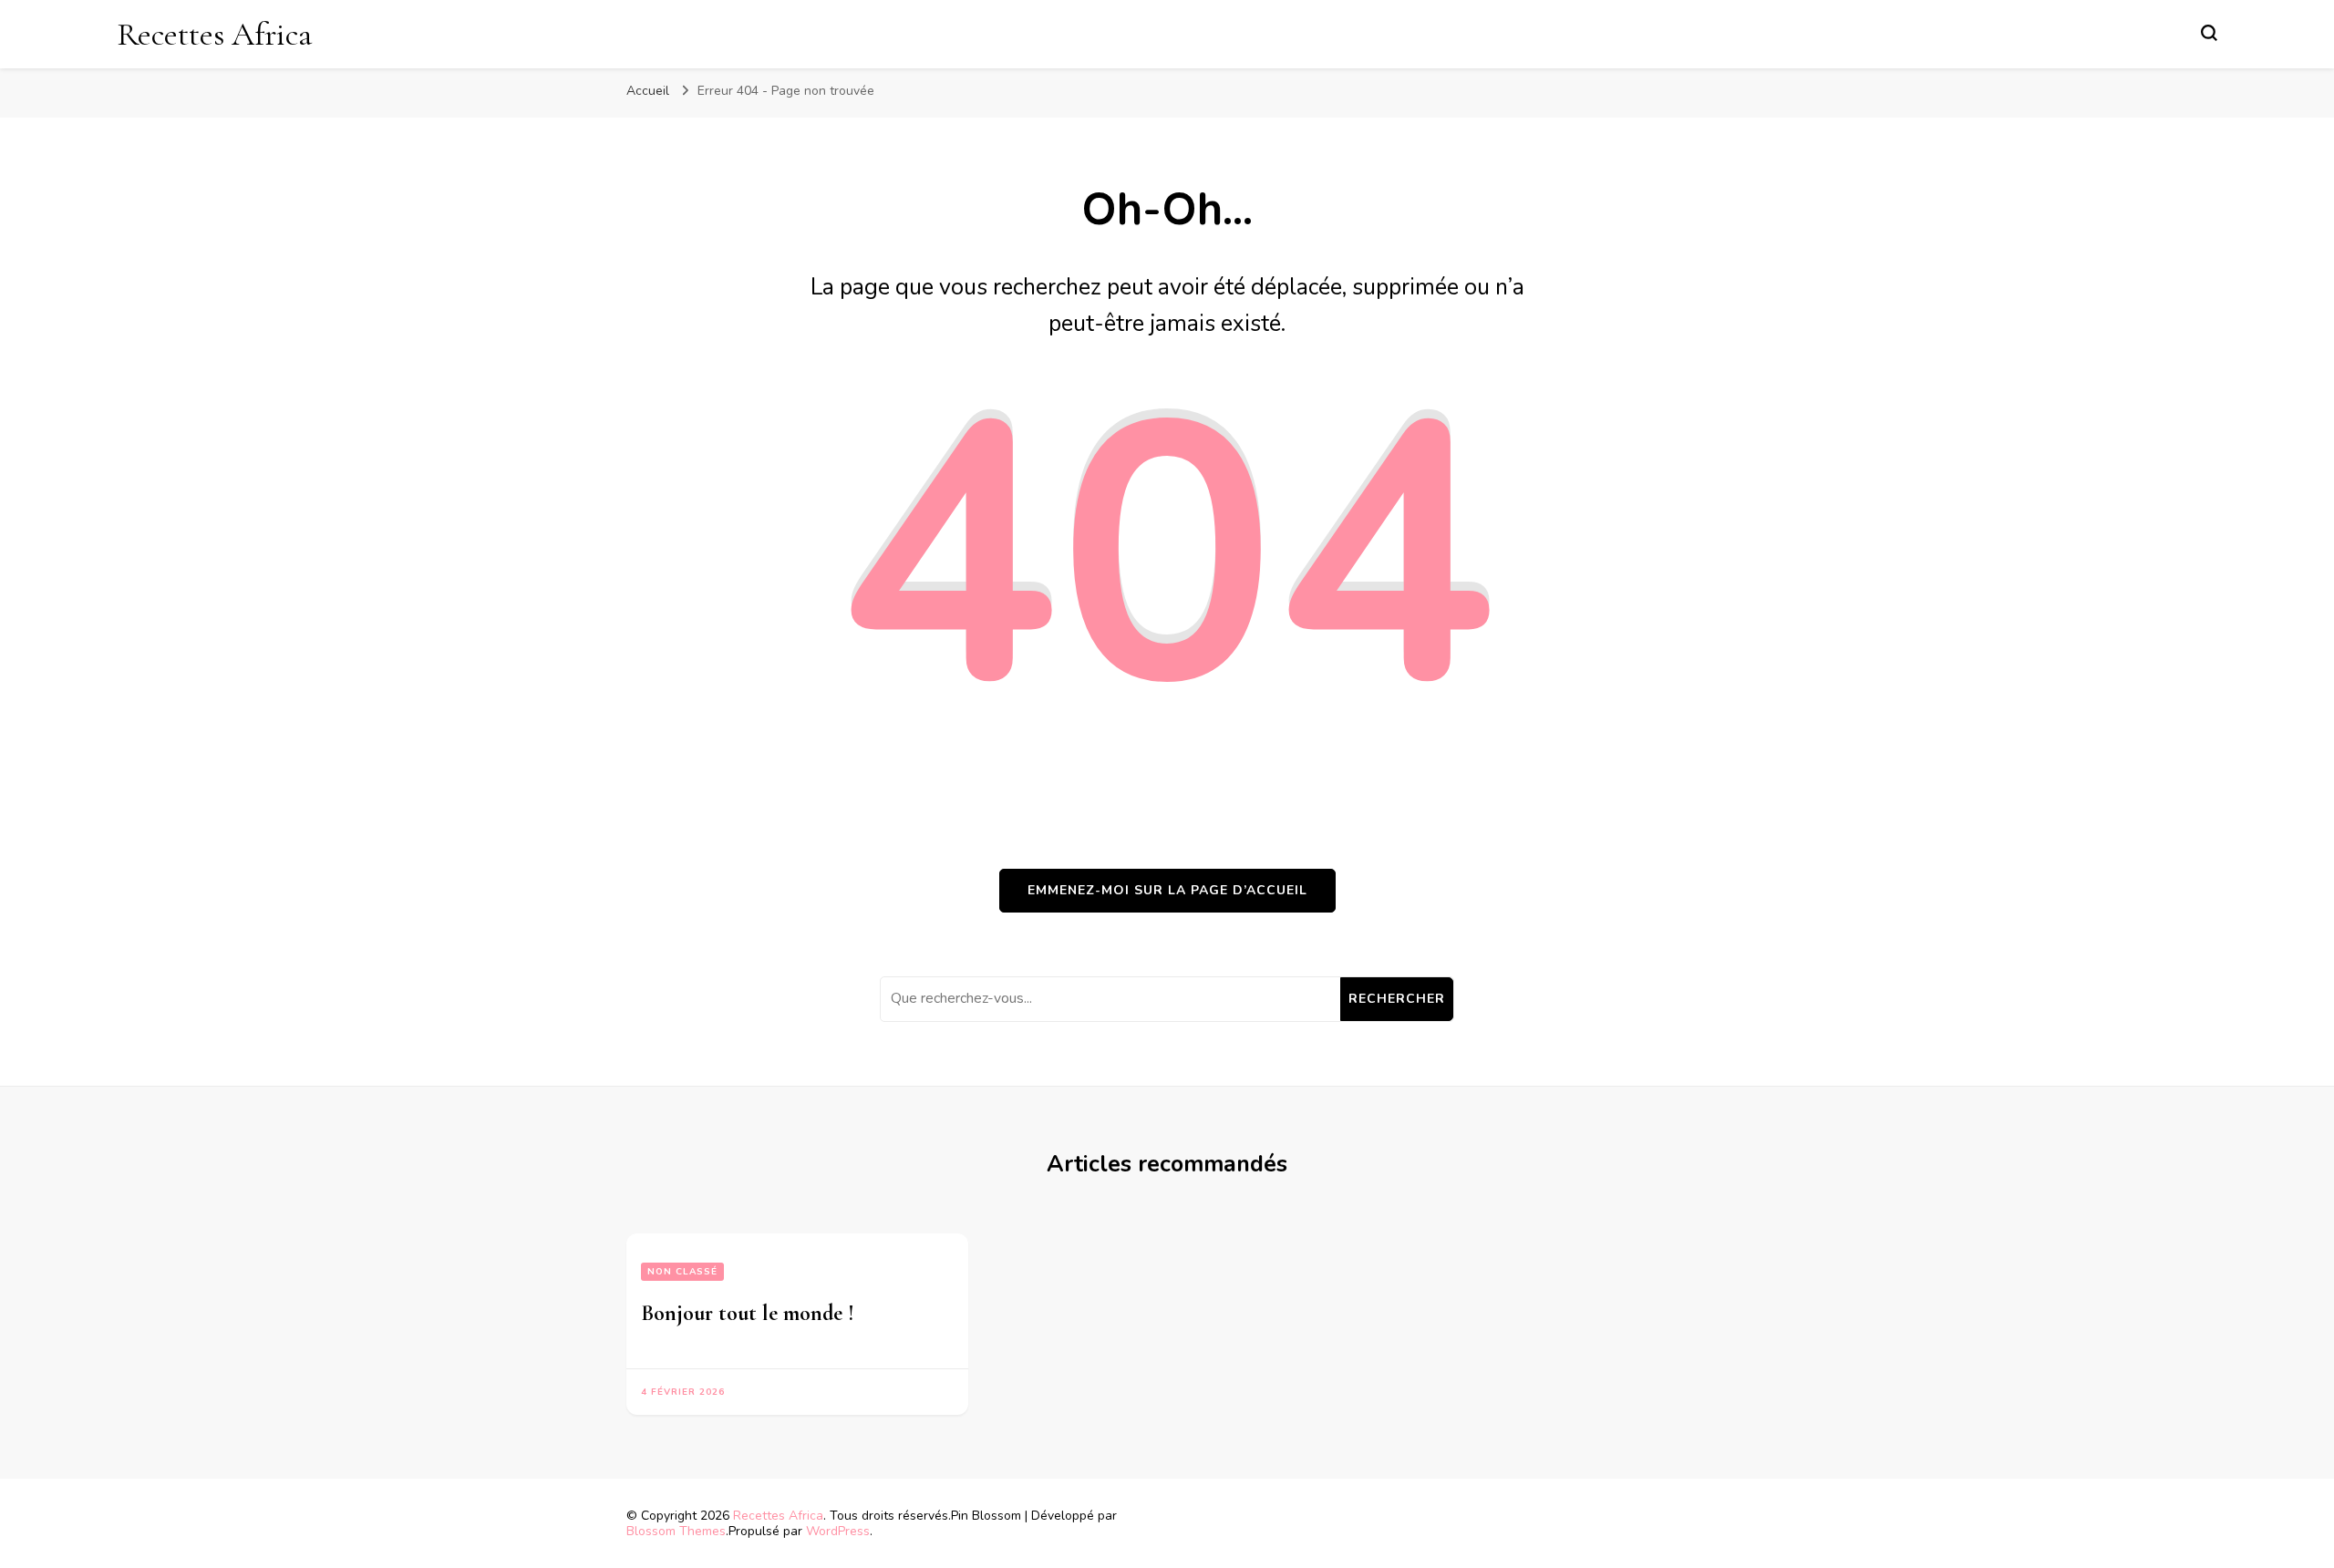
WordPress (838, 1531)
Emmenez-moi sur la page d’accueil (1167, 890)
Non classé (682, 1272)
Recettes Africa (214, 34)
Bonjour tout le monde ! (748, 1313)
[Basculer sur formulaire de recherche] (2209, 33)
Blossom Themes (676, 1531)
